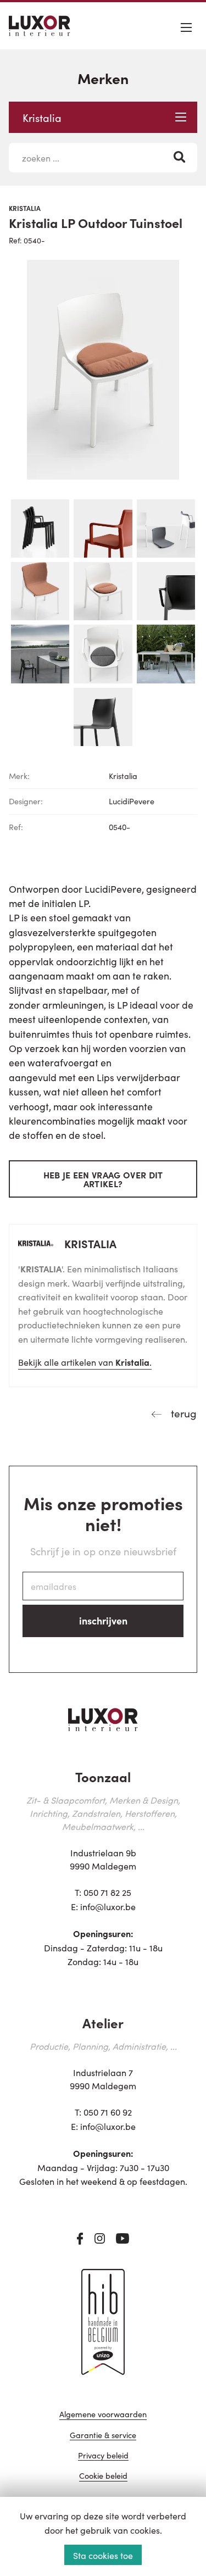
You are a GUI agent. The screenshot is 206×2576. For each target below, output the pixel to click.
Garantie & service (103, 2436)
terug (182, 1413)
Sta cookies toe (103, 2555)
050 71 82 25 (107, 1892)
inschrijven (103, 1620)
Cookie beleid (103, 2476)
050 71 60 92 (108, 2112)
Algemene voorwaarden (103, 2415)
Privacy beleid (103, 2456)
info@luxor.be (108, 1906)
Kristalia (42, 117)
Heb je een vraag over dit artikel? (103, 1179)
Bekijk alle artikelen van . (85, 1362)
